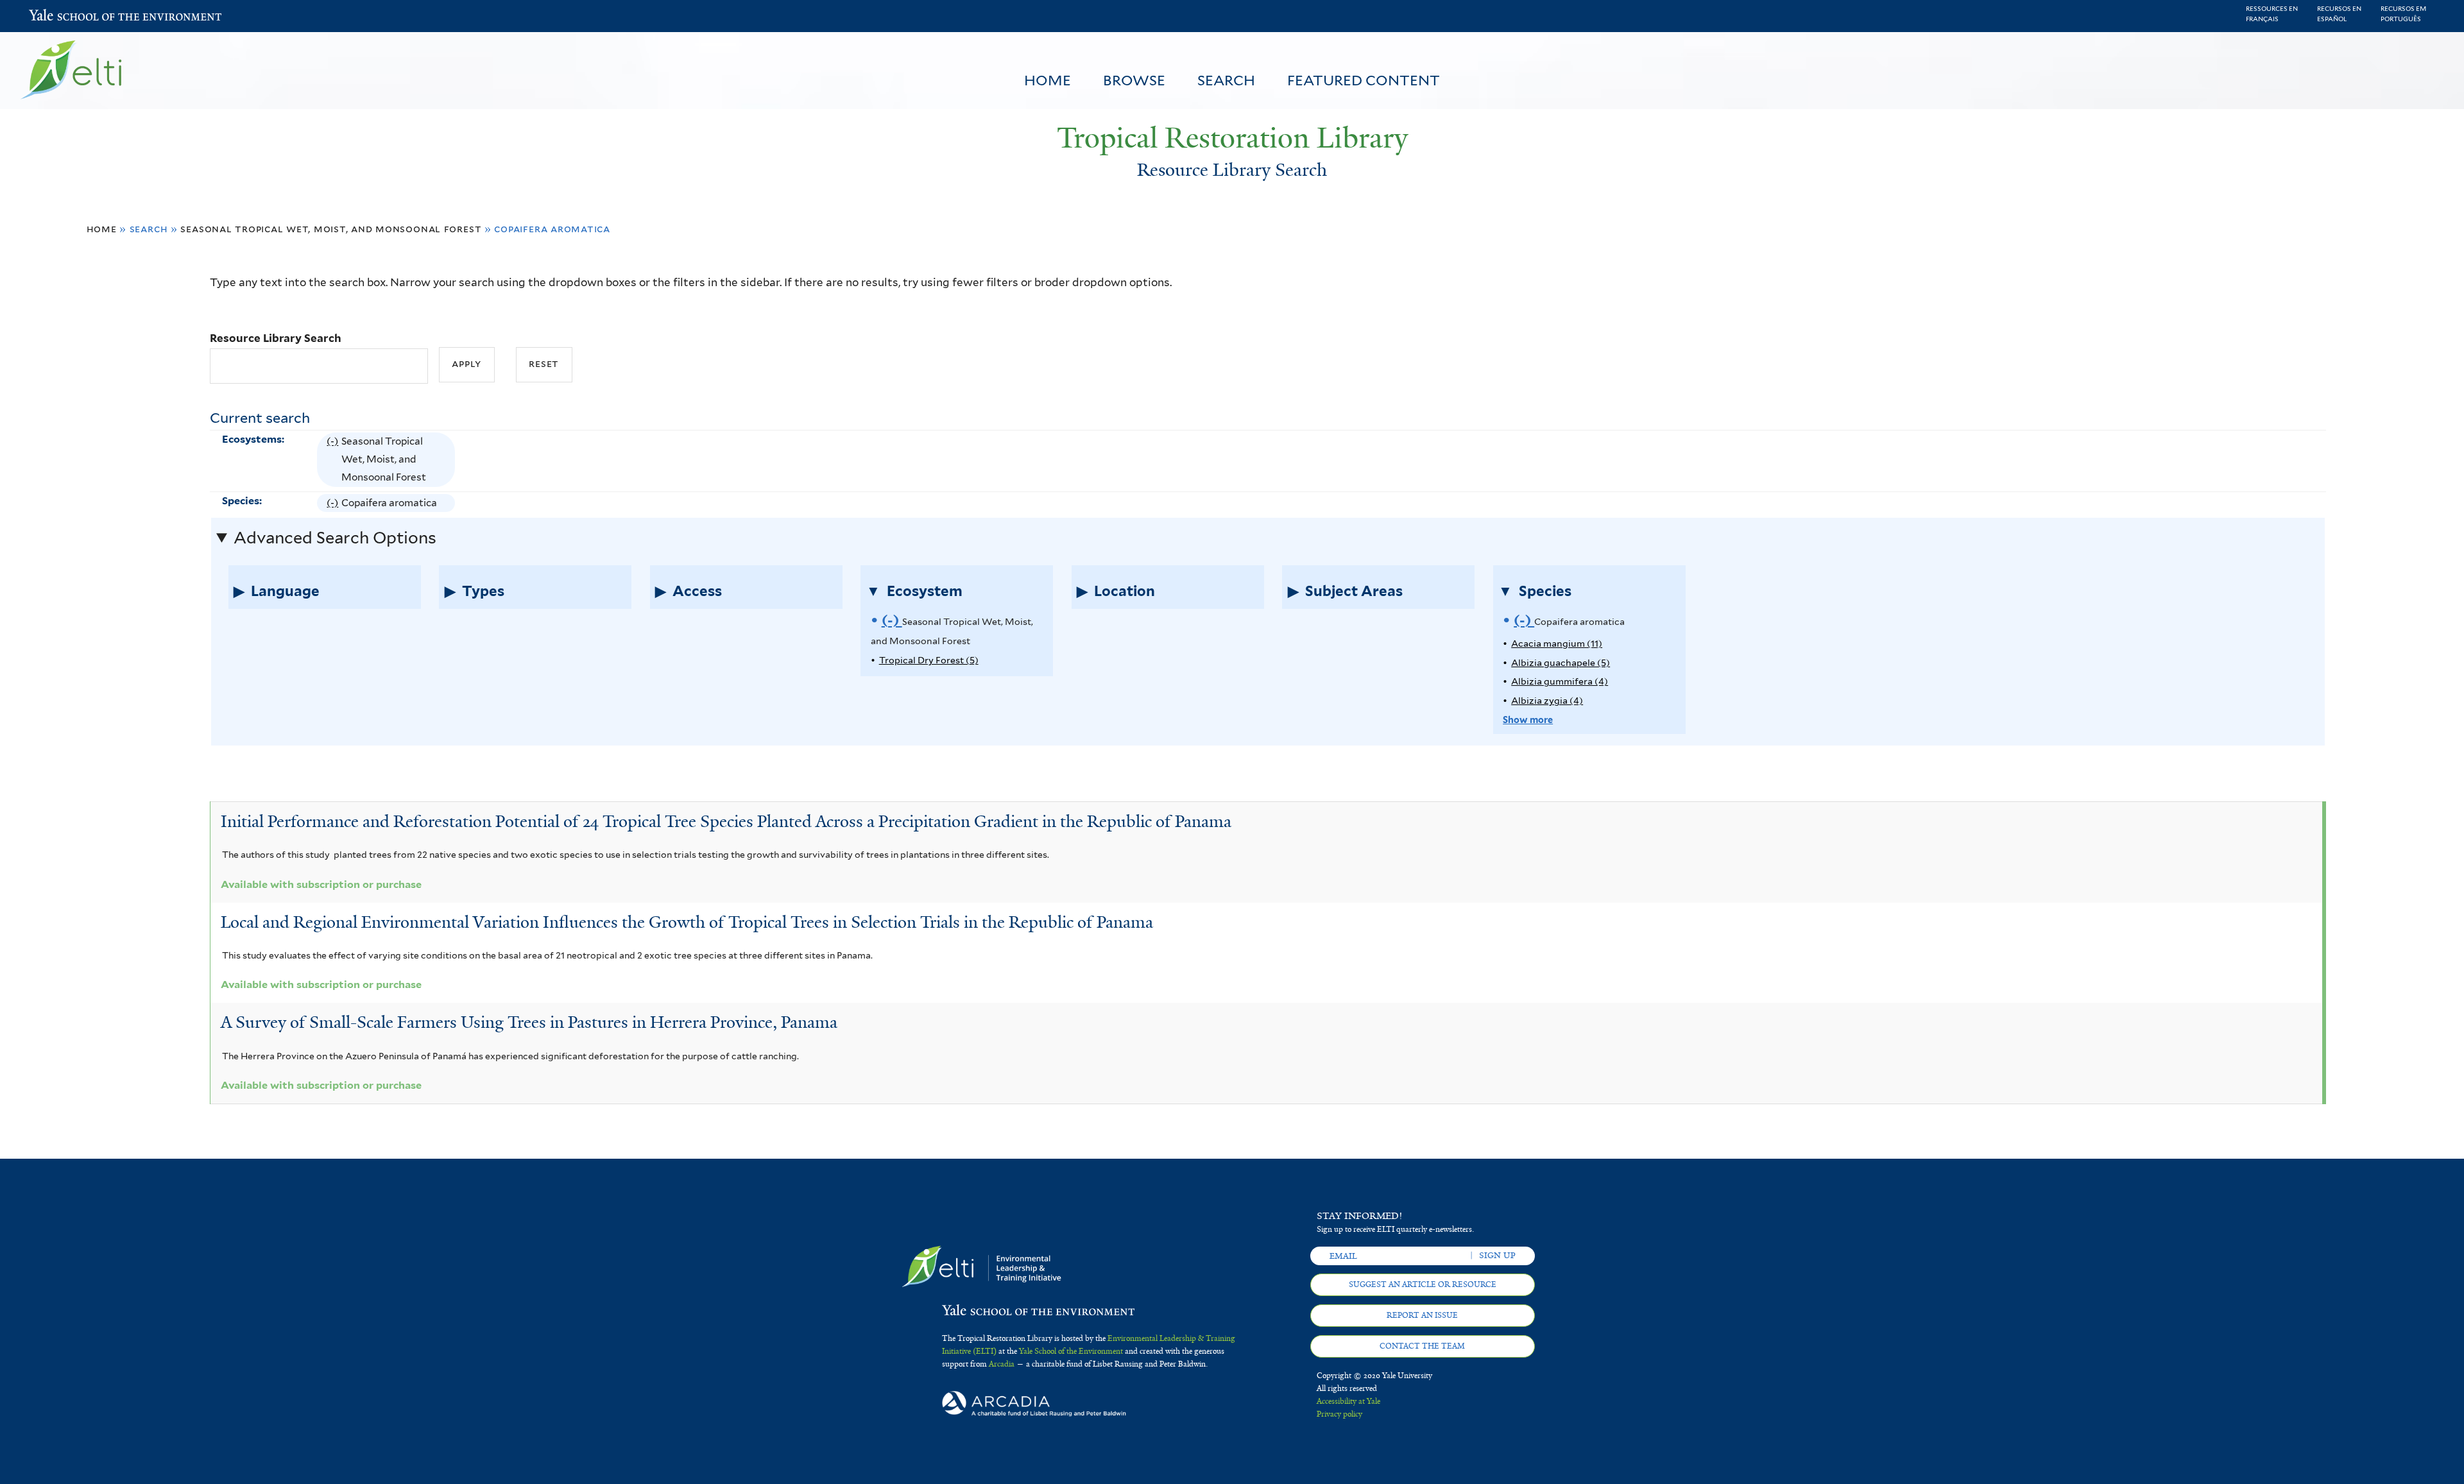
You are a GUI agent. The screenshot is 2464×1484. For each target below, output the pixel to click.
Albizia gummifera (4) (1560, 681)
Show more (1528, 720)
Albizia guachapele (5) (1561, 662)
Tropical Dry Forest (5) (929, 660)
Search (1226, 80)
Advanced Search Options (335, 538)
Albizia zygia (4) (1547, 700)
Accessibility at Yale (1348, 1401)
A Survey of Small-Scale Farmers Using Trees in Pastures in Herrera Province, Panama (529, 1022)
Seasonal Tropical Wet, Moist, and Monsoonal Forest (331, 229)
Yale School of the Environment (63, 16)
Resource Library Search (276, 338)
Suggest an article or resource (1423, 1284)
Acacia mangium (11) (1557, 643)
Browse (1134, 80)
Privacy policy (1339, 1414)
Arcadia (1002, 1364)
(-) (334, 461)
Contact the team (1422, 1346)
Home (1048, 80)
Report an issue (1422, 1315)
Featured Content (1364, 80)
